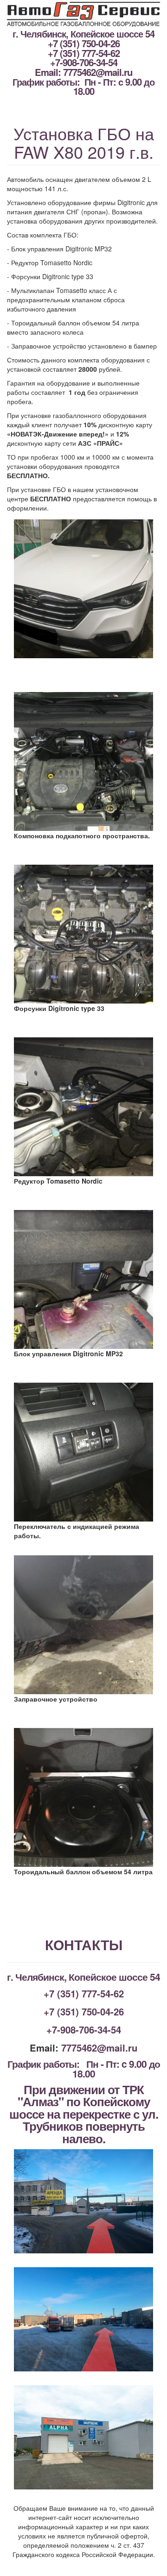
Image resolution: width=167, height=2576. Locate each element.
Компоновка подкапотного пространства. (82, 836)
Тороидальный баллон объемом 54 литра (83, 1871)
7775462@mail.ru (98, 72)
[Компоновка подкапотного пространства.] (83, 761)
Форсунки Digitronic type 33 (59, 1008)
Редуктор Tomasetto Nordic (58, 1181)
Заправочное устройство (56, 1699)
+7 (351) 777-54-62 (84, 53)
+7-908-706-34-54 (84, 62)
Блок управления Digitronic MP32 (68, 1353)
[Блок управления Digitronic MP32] (83, 1279)
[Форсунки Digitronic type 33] (83, 934)
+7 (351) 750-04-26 (84, 43)
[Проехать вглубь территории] (83, 2319)
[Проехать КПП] (83, 2201)
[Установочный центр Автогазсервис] (83, 2437)
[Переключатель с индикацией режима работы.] (83, 1452)
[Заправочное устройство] (83, 1625)
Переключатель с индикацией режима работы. (77, 1530)
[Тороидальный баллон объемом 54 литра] (83, 1797)
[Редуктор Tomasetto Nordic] (83, 1107)
